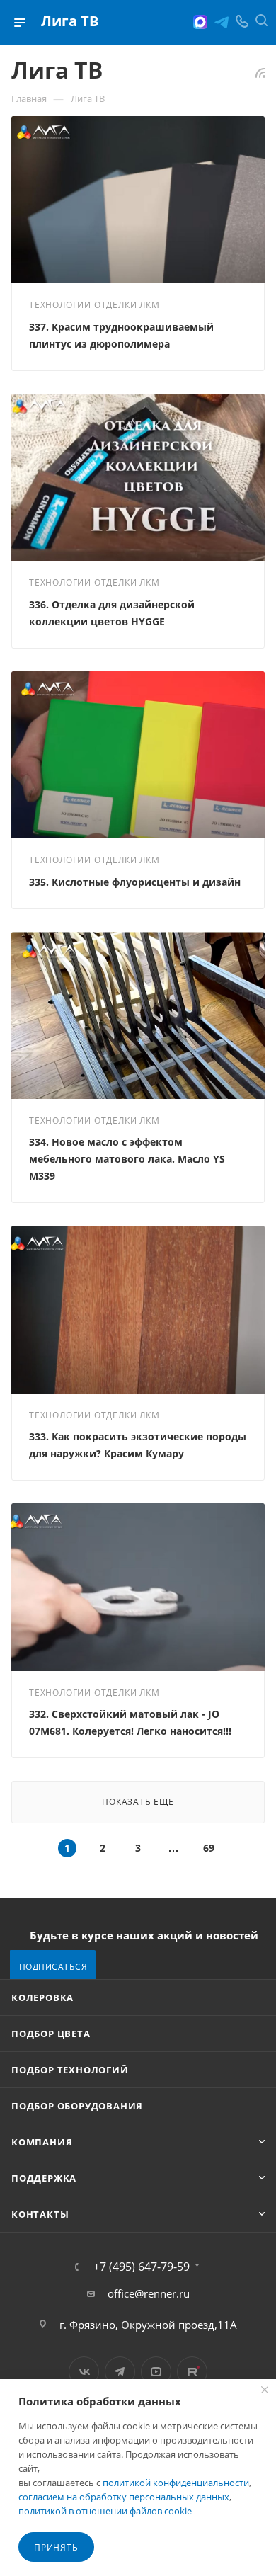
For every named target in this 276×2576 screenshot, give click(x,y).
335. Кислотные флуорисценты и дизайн (135, 882)
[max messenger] (200, 22)
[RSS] (260, 72)
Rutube (192, 2372)
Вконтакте (84, 2372)
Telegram (120, 2372)
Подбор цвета (51, 2034)
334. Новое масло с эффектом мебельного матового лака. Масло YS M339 (127, 1159)
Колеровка (42, 1997)
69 (209, 1848)
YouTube (156, 2372)
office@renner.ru (149, 2293)
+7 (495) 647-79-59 (142, 2267)
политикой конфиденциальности (176, 2483)
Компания (42, 2142)
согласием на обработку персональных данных (124, 2497)
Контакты (40, 2214)
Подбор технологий (70, 2070)
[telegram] (222, 22)
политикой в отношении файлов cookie (105, 2511)
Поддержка (44, 2178)
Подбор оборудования (77, 2106)
